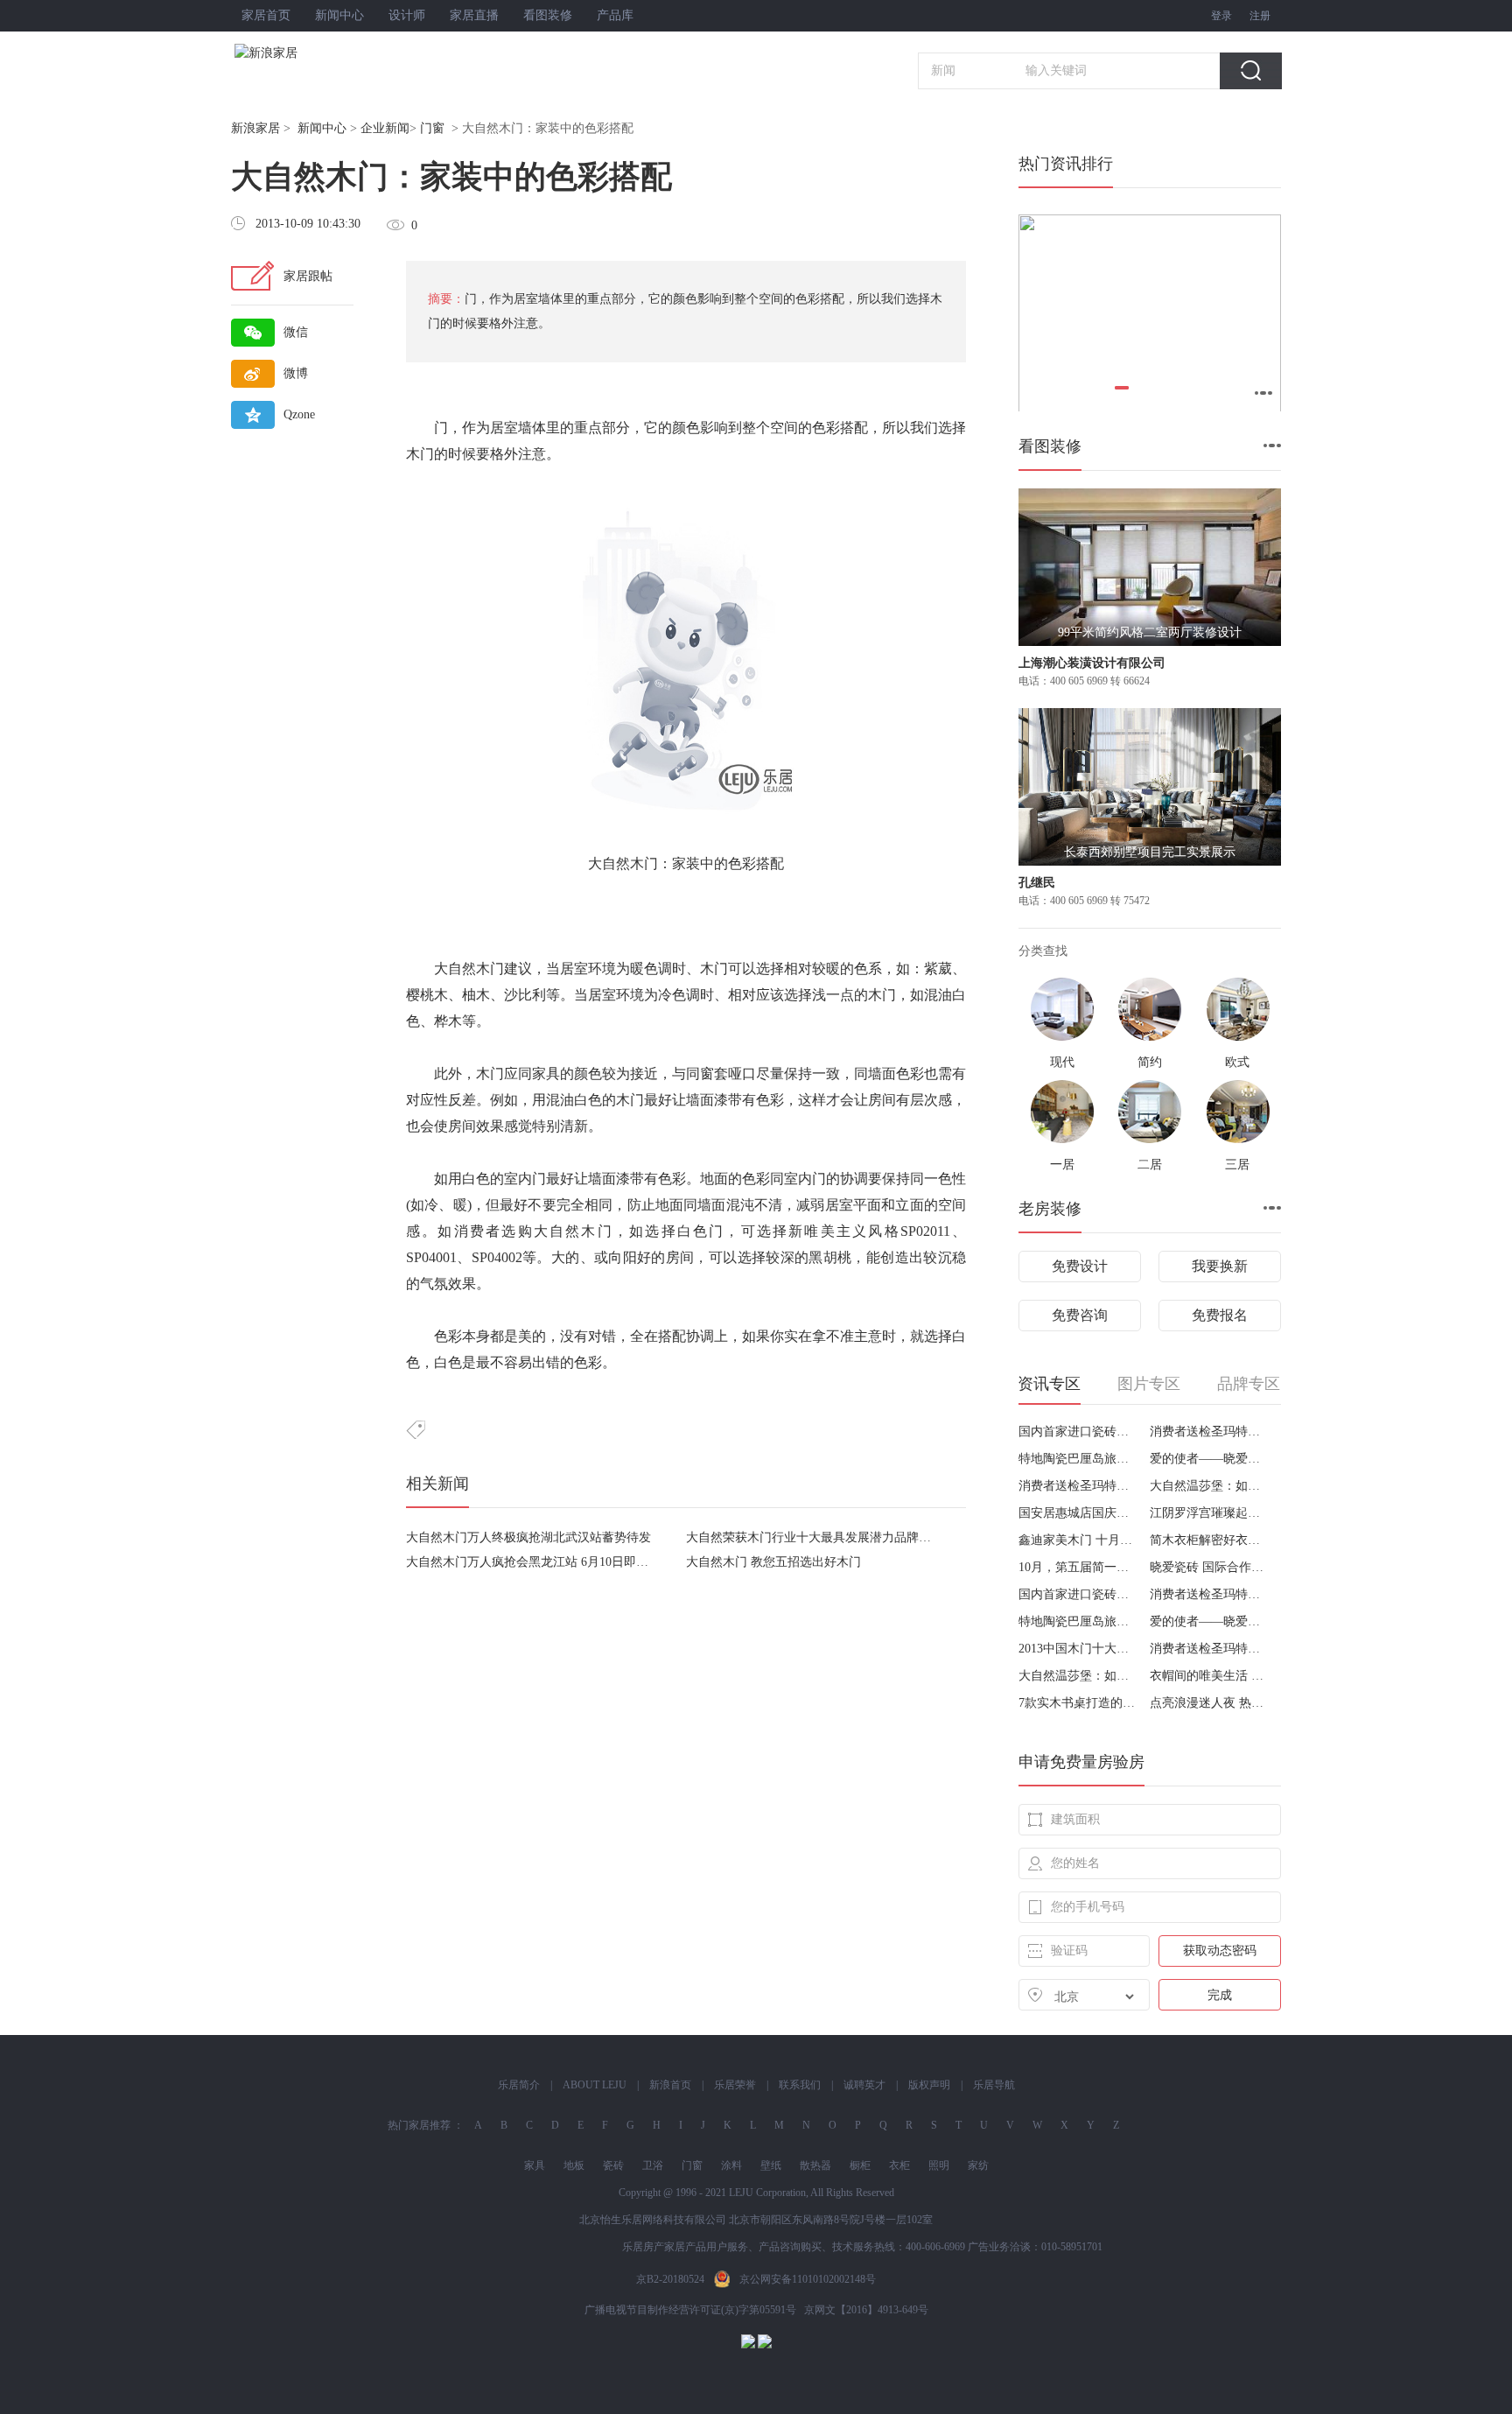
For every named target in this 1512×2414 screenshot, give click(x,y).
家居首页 (266, 15)
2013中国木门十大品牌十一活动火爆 (1078, 1649)
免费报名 (1220, 1315)
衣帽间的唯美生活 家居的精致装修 (1209, 1676)
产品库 (615, 15)
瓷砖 (613, 2165)
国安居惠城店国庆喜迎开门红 (1078, 1513)
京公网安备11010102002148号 (808, 2279)
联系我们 (800, 2085)
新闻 (943, 70)
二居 (1150, 1165)
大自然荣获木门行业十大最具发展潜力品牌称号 (815, 1537)
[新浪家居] (304, 53)
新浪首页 (670, 2085)
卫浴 (653, 2165)
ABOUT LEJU (595, 2085)
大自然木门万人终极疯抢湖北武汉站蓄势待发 (528, 1537)
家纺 (978, 2165)
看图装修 (548, 15)
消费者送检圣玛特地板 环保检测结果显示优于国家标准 (1209, 1432)
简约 (1150, 1062)
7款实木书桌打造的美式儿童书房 (1078, 1703)
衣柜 (899, 2165)
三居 (1237, 1165)
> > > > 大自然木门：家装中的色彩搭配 (432, 128)
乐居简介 (519, 2085)
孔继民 (1037, 883)
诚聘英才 (864, 2085)
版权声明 (929, 2085)
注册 (1260, 16)
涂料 (731, 2165)
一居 (1062, 1165)
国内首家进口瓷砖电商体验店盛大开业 (1078, 1432)
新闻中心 (339, 15)
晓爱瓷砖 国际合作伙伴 (1209, 1567)
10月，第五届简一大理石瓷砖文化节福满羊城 (1078, 1567)
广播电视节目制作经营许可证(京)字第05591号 (690, 2310)
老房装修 (1050, 1209)
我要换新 (1220, 1266)
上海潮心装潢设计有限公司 (1092, 663)
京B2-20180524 (670, 2279)
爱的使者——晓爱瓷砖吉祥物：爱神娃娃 (1209, 1459)
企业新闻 (385, 128)
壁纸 (771, 2165)
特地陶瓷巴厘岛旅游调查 (1078, 1459)
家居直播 (474, 15)
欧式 (1237, 1062)
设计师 (407, 15)
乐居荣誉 (735, 2085)
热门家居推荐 (419, 2125)
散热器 (815, 2165)
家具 (535, 2165)
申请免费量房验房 (1081, 1762)
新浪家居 (255, 128)
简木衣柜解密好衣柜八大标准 (1209, 1540)
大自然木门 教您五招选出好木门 (773, 1562)
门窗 (432, 128)
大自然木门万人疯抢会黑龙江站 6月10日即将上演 (539, 1562)
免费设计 (1080, 1266)
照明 (939, 2165)
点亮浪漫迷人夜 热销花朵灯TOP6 (1209, 1703)
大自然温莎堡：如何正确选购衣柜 (1209, 1486)
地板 (574, 2165)
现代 (1062, 1062)
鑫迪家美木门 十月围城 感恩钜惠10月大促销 (1078, 1540)
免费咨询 (1080, 1315)
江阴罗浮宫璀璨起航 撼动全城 (1209, 1513)
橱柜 (860, 2165)
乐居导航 (994, 2085)
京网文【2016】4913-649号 (866, 2310)
